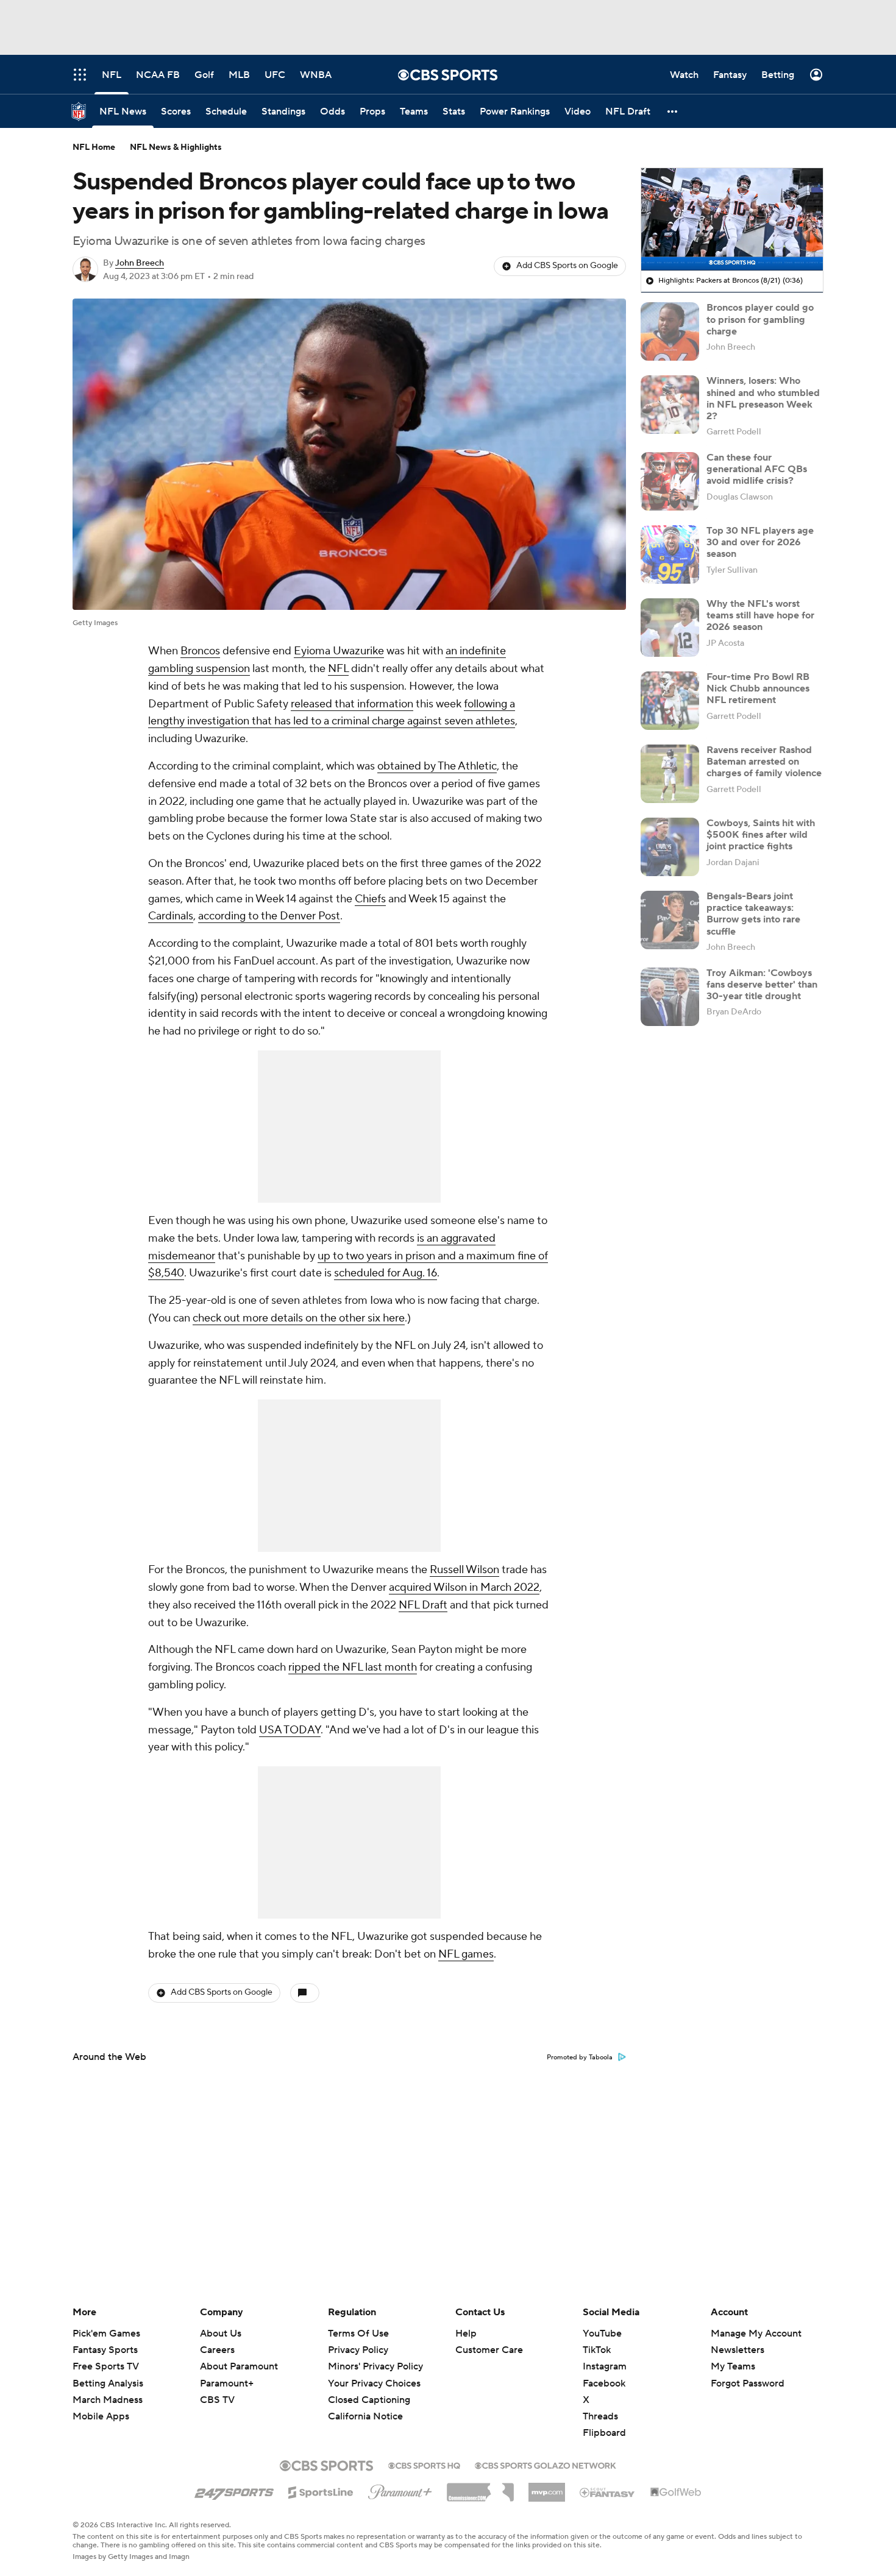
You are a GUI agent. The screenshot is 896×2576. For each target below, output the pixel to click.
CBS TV (217, 2400)
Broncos (200, 651)
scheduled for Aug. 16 (386, 1273)
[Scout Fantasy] (608, 2492)
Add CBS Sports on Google (567, 266)
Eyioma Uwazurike (339, 651)
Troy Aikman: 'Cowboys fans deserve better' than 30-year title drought (762, 985)
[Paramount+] (400, 2489)
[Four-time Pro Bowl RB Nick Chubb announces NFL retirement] (670, 701)
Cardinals (171, 916)
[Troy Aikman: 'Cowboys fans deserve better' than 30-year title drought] (670, 997)
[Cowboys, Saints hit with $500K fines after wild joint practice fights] (670, 847)
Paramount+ (227, 2383)
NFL (338, 669)
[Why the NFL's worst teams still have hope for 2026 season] (670, 628)
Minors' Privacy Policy (375, 2366)
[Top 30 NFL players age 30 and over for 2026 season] (670, 554)
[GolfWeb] (676, 2493)
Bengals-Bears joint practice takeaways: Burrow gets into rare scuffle (753, 914)
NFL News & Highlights (176, 147)
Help (466, 2334)
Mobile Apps (101, 2416)
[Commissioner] (480, 2488)
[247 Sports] (234, 2490)
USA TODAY (290, 1730)
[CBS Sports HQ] (424, 2465)
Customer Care (489, 2350)
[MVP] (547, 2488)
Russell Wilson (464, 1570)
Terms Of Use (358, 2334)
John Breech (140, 263)
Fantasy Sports (105, 2350)
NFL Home (94, 147)
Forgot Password (748, 2383)
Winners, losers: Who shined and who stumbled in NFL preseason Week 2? (763, 398)
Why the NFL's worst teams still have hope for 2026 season (760, 615)
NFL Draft (423, 1605)
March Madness (108, 2400)
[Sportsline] (321, 2491)
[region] (732, 219)
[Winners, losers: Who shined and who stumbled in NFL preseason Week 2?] (670, 405)
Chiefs (370, 899)
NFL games (466, 1954)
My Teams (733, 2366)
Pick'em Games (106, 2334)
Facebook (604, 2383)
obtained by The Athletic (437, 766)
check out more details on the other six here (299, 1318)
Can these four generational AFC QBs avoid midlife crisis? (757, 469)
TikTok (597, 2350)
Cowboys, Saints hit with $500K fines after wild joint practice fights (761, 835)
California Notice (365, 2405)
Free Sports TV (106, 2366)
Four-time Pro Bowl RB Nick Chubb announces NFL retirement (758, 688)
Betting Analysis (108, 2383)
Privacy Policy (358, 2350)
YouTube (602, 2334)
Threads (600, 2416)
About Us (221, 2334)
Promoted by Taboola (580, 2058)
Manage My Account (756, 2334)
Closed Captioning (369, 2388)
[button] (673, 111)
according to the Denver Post (269, 916)
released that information (352, 704)
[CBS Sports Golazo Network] (546, 2465)
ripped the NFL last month (353, 1667)
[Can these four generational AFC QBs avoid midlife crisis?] (670, 481)
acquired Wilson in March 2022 (464, 1587)
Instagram (605, 2366)
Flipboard (604, 2433)
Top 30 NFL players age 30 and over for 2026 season (760, 542)
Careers (217, 2350)
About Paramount (239, 2366)
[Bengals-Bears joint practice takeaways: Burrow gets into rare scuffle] (670, 920)
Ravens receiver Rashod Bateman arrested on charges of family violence (764, 762)
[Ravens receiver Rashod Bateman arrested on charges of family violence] (670, 774)
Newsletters (738, 2350)
